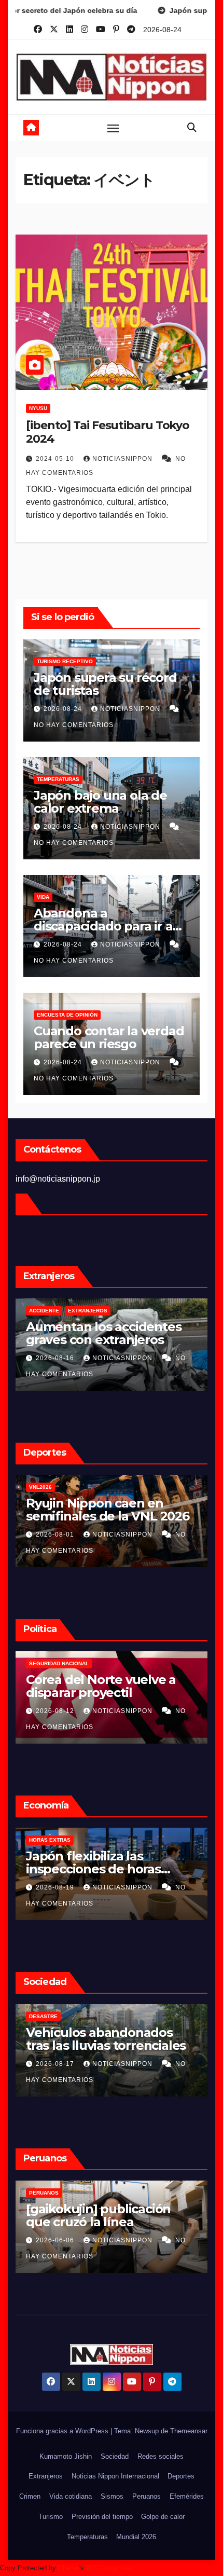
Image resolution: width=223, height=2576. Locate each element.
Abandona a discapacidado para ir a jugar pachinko (103, 926)
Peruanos (44, 2193)
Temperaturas (58, 779)
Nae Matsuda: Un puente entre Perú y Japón (102, 2215)
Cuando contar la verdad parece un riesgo (109, 1037)
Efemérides (187, 2496)
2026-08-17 (56, 1711)
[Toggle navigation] (113, 128)
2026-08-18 (56, 2240)
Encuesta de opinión (67, 1015)
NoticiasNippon (123, 459)
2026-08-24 (64, 709)
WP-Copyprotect (111, 2568)
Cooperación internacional (108, 1663)
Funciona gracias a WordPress (63, 2431)
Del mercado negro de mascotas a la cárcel (95, 1333)
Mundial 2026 (136, 2537)
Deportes (181, 2476)
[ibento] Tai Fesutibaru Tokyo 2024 (108, 432)
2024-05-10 (56, 459)
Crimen (30, 2496)
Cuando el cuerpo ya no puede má (98, 1510)
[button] (192, 128)
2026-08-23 (56, 1887)
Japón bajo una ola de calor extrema (100, 802)
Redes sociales (161, 2456)
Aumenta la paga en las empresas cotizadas (98, 1862)
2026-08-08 (56, 1534)
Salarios (43, 1840)
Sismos (112, 2496)
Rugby (94, 1487)
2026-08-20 (56, 1358)
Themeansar (189, 2431)
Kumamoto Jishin (66, 2456)
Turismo (51, 2517)
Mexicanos (45, 1311)
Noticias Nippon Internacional (115, 2476)
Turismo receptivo (65, 661)
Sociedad (115, 2456)
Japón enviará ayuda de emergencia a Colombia (98, 1686)
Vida (43, 897)
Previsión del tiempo (102, 2517)
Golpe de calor (53, 1487)
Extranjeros (46, 2476)
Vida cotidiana (71, 2496)
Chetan (69, 2568)
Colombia (43, 1663)
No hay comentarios (74, 725)
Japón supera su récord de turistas (105, 684)
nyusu (38, 408)
